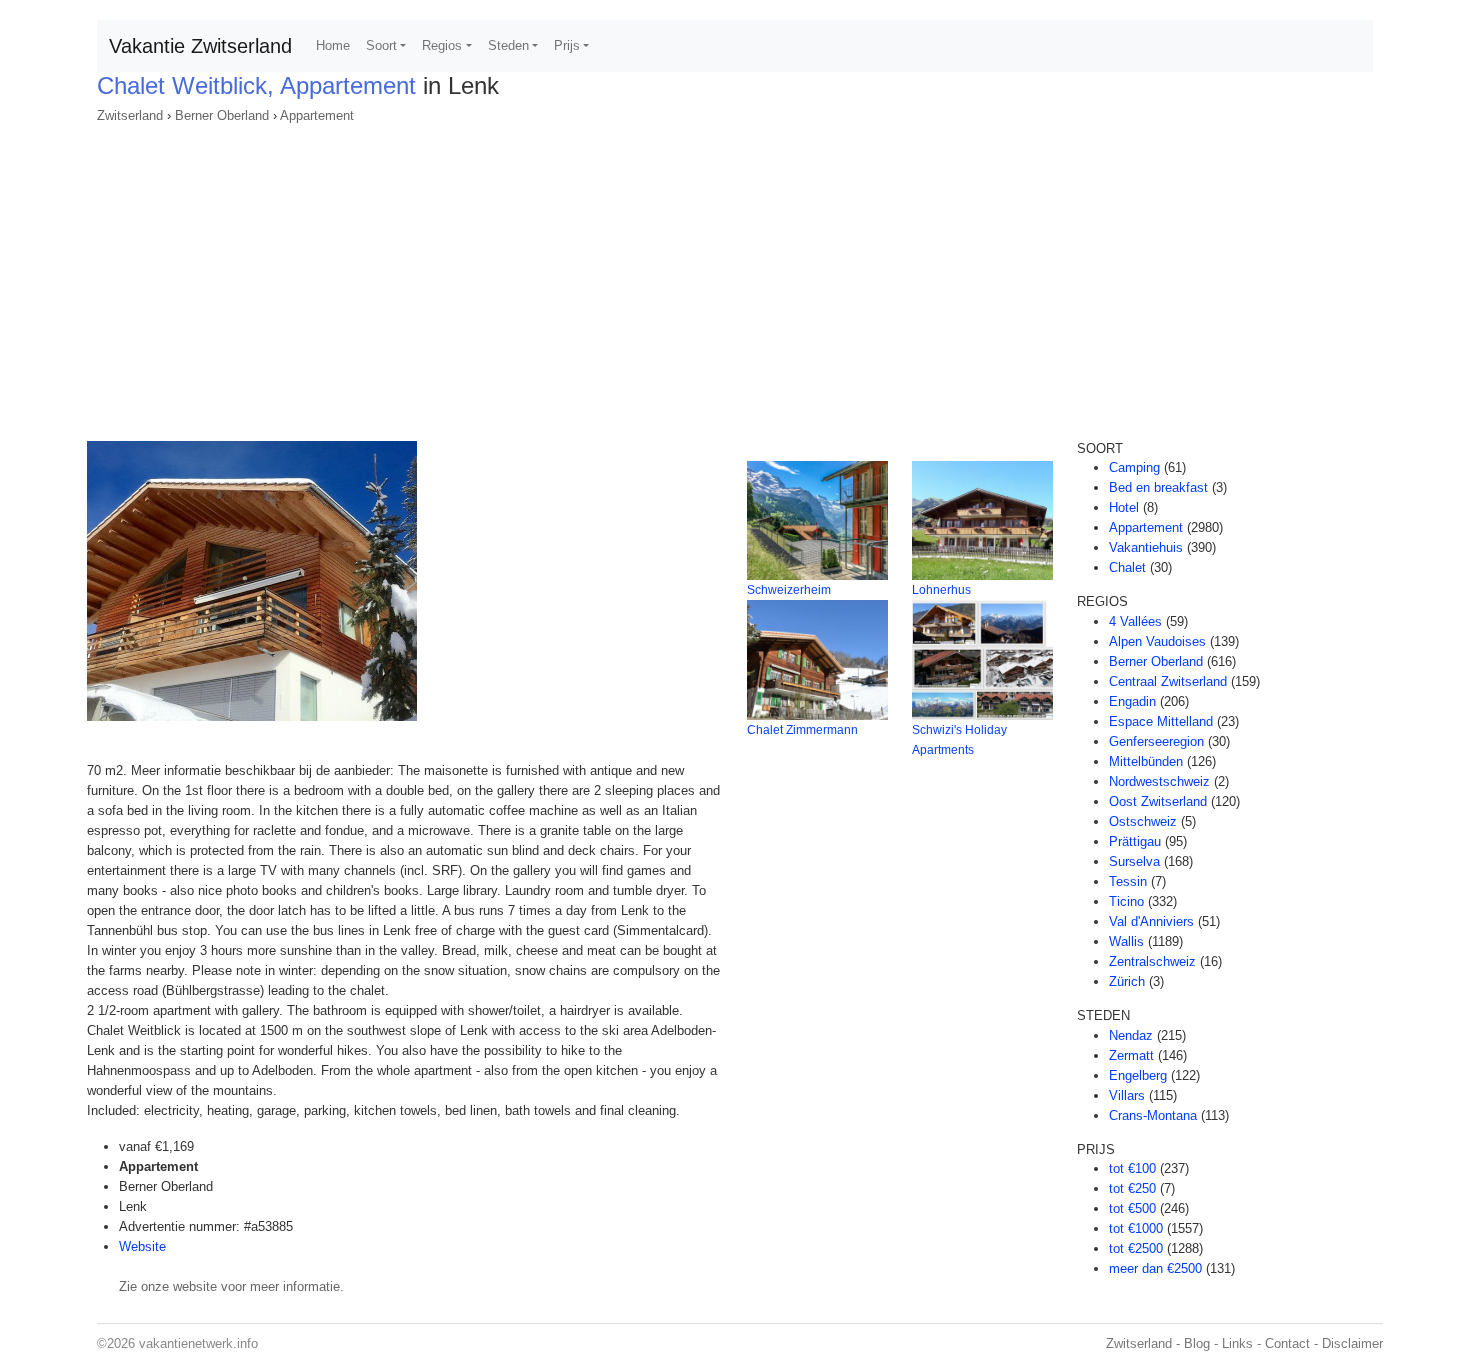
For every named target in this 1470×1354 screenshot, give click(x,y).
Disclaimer (1352, 1343)
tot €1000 (1136, 1228)
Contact (1287, 1343)
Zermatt (1131, 1055)
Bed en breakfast (1158, 487)
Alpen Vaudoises (1157, 641)
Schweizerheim (789, 590)
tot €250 (1132, 1188)
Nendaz (1131, 1035)
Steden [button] (508, 45)
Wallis (1126, 941)
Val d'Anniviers (1151, 921)
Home (333, 45)
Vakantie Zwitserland (200, 46)
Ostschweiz (1143, 821)
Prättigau (1135, 841)
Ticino (1126, 901)
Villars (1127, 1095)
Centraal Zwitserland (1168, 681)
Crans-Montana (1153, 1115)
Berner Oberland (222, 115)
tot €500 (1132, 1208)
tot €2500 (1136, 1248)
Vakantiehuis (1146, 547)
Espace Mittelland (1161, 721)
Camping (1134, 467)
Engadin (1132, 701)
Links (1237, 1343)
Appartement (317, 115)
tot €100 (1132, 1168)
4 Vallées (1135, 621)
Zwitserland (130, 115)
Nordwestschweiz (1159, 781)
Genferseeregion (1156, 741)
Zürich (1127, 981)
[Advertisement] (735, 276)
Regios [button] (442, 45)
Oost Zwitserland (1158, 801)
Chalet (1127, 567)
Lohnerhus (941, 590)
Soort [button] (381, 45)
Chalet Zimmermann (802, 730)
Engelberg (1138, 1075)
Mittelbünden (1146, 761)
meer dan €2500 (1155, 1268)
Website (142, 1246)
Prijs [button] (567, 45)
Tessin (1128, 881)
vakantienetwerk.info (198, 1343)
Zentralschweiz (1152, 961)
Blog (1197, 1343)
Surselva (1134, 861)
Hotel (1124, 507)
